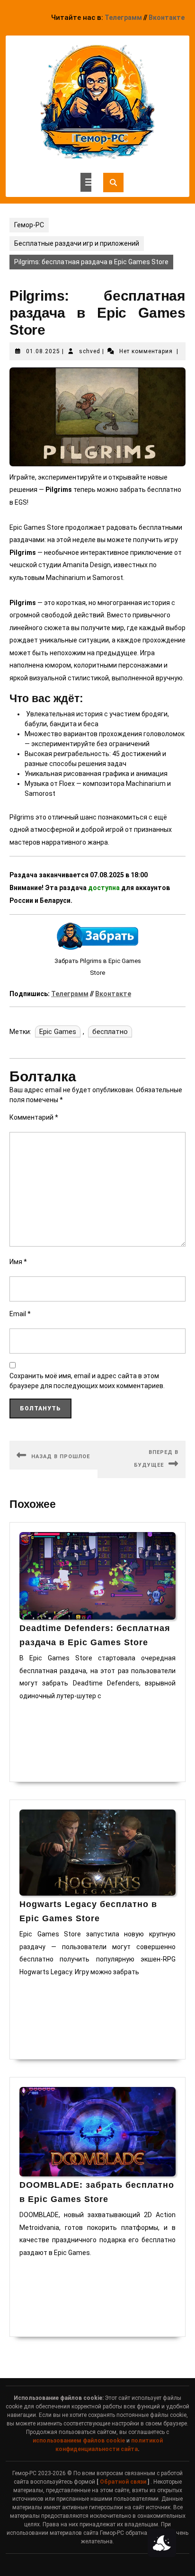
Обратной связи (123, 2482)
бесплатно (110, 1032)
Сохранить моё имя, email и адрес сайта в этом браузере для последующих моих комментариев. (87, 1381)
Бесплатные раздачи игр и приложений (77, 243)
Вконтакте (167, 18)
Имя (18, 1262)
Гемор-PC (29, 225)
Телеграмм (123, 18)
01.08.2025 (43, 351)
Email (20, 1314)
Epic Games (58, 1032)
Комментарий (34, 1117)
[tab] (86, 182)
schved (90, 351)
